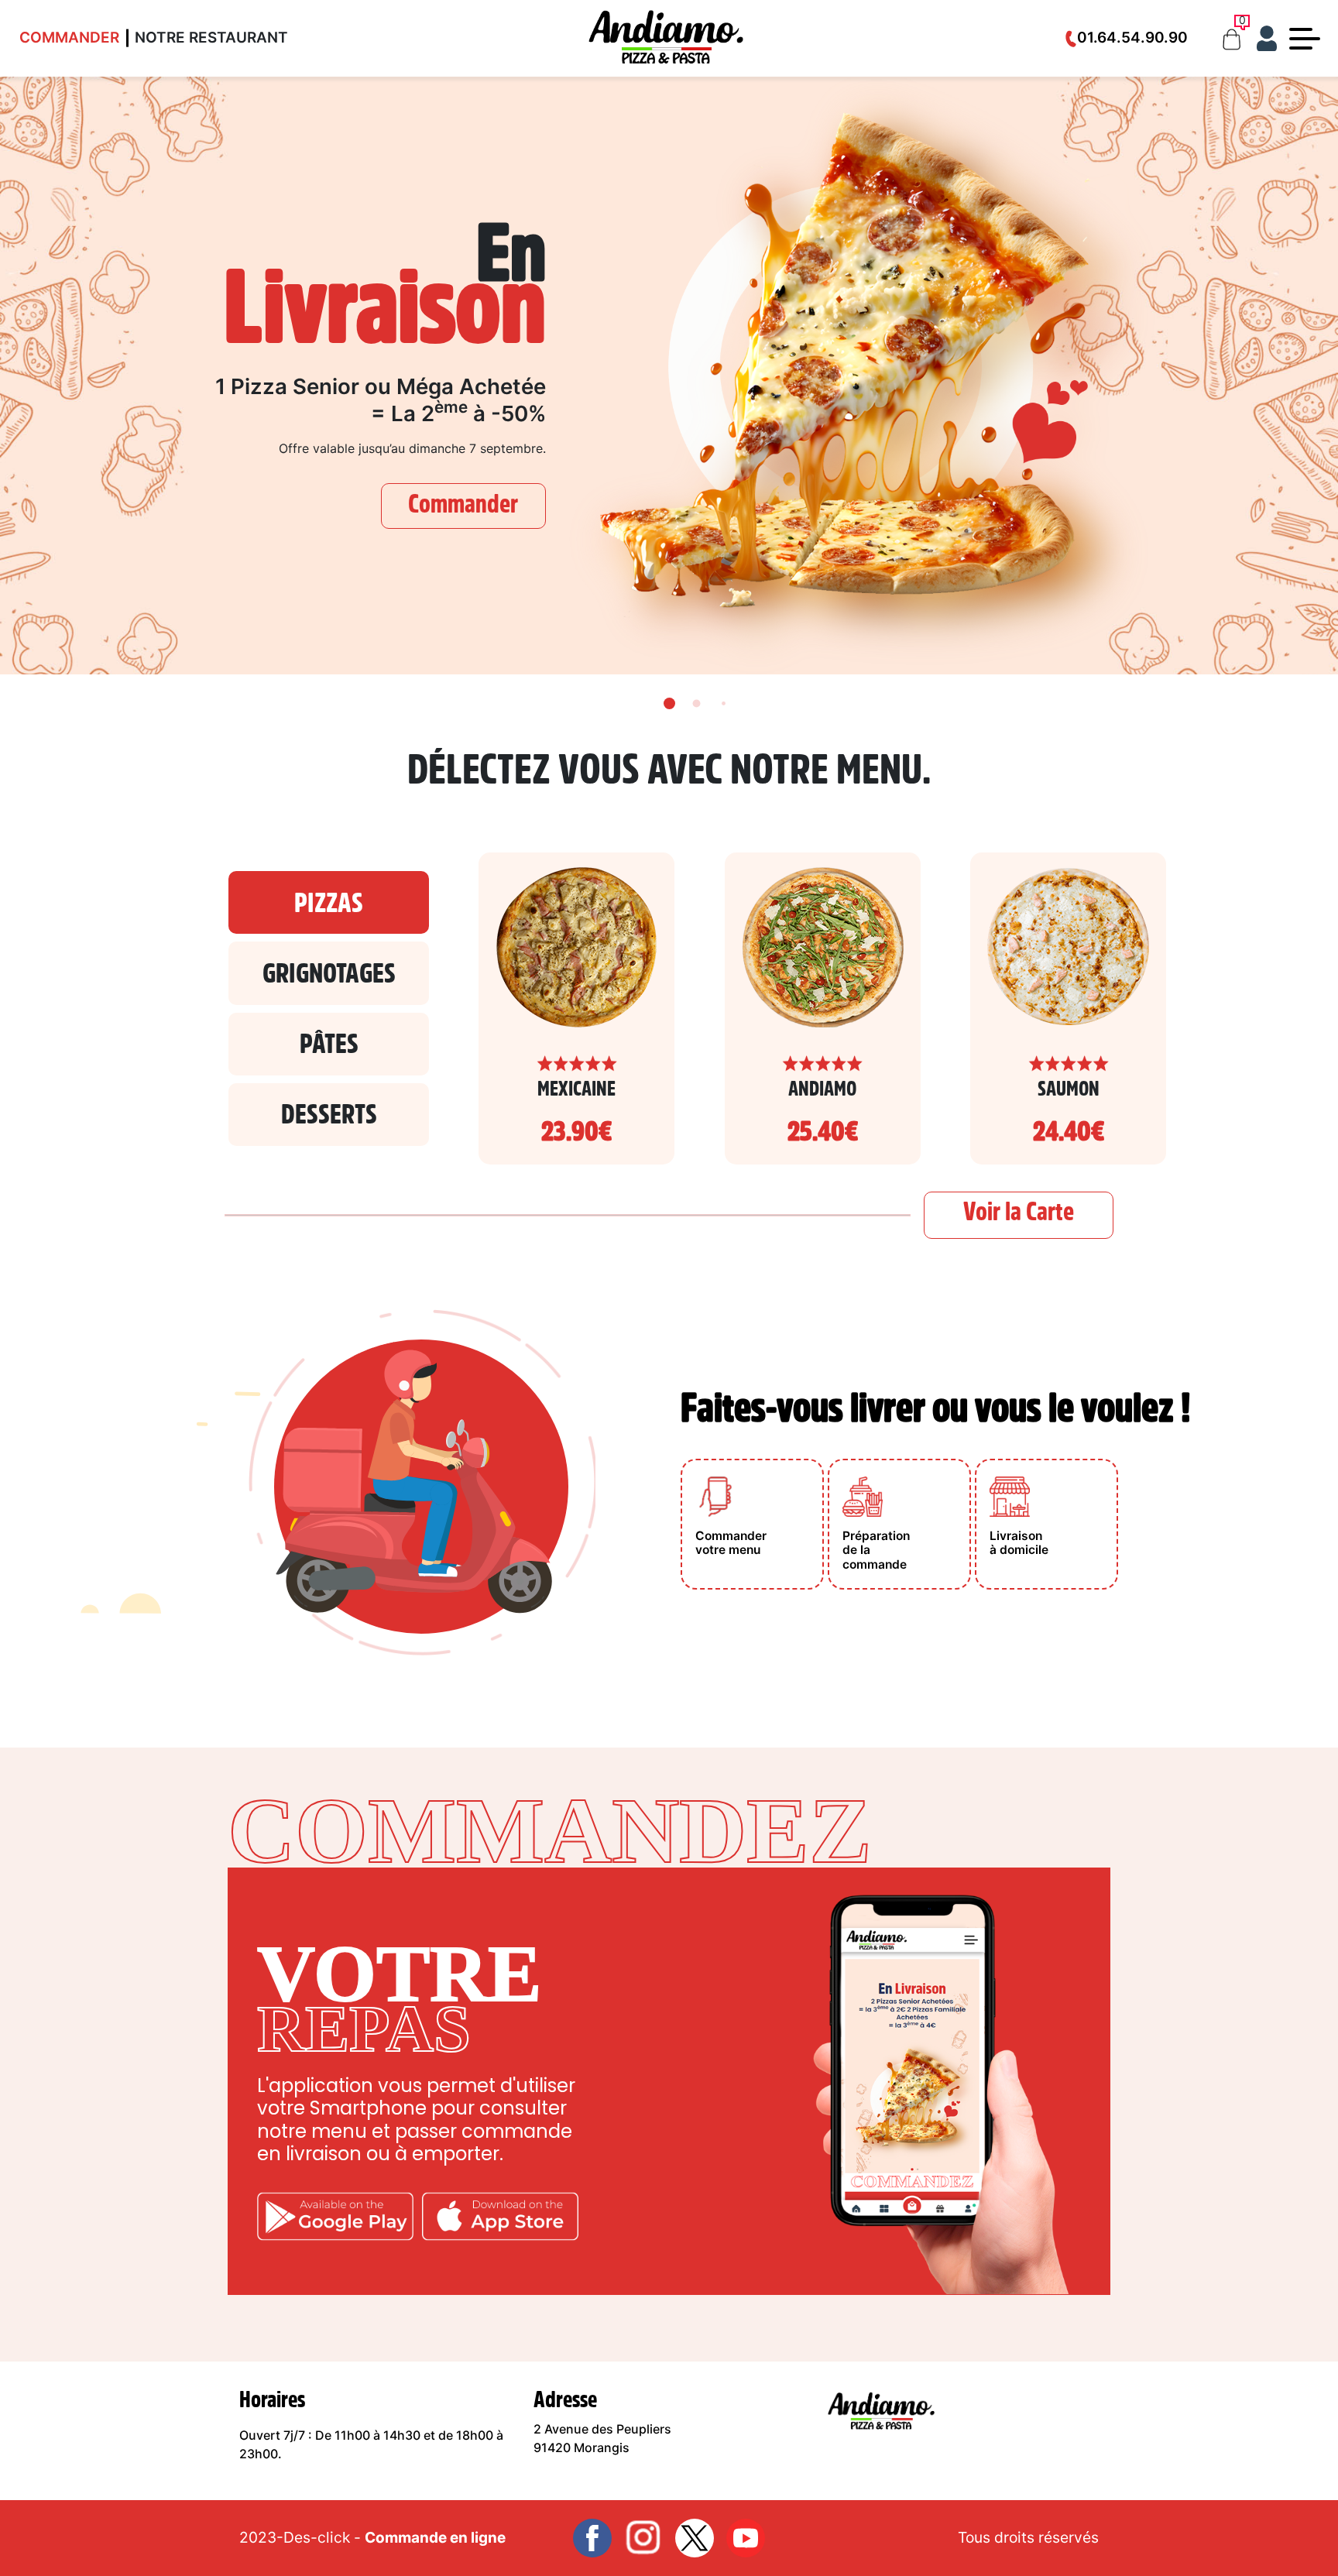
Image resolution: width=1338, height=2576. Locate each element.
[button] (1320, 1288)
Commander (69, 38)
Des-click (317, 2537)
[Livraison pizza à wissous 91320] (881, 2410)
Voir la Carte (1019, 1211)
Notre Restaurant (211, 38)
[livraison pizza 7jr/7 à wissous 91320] (666, 37)
